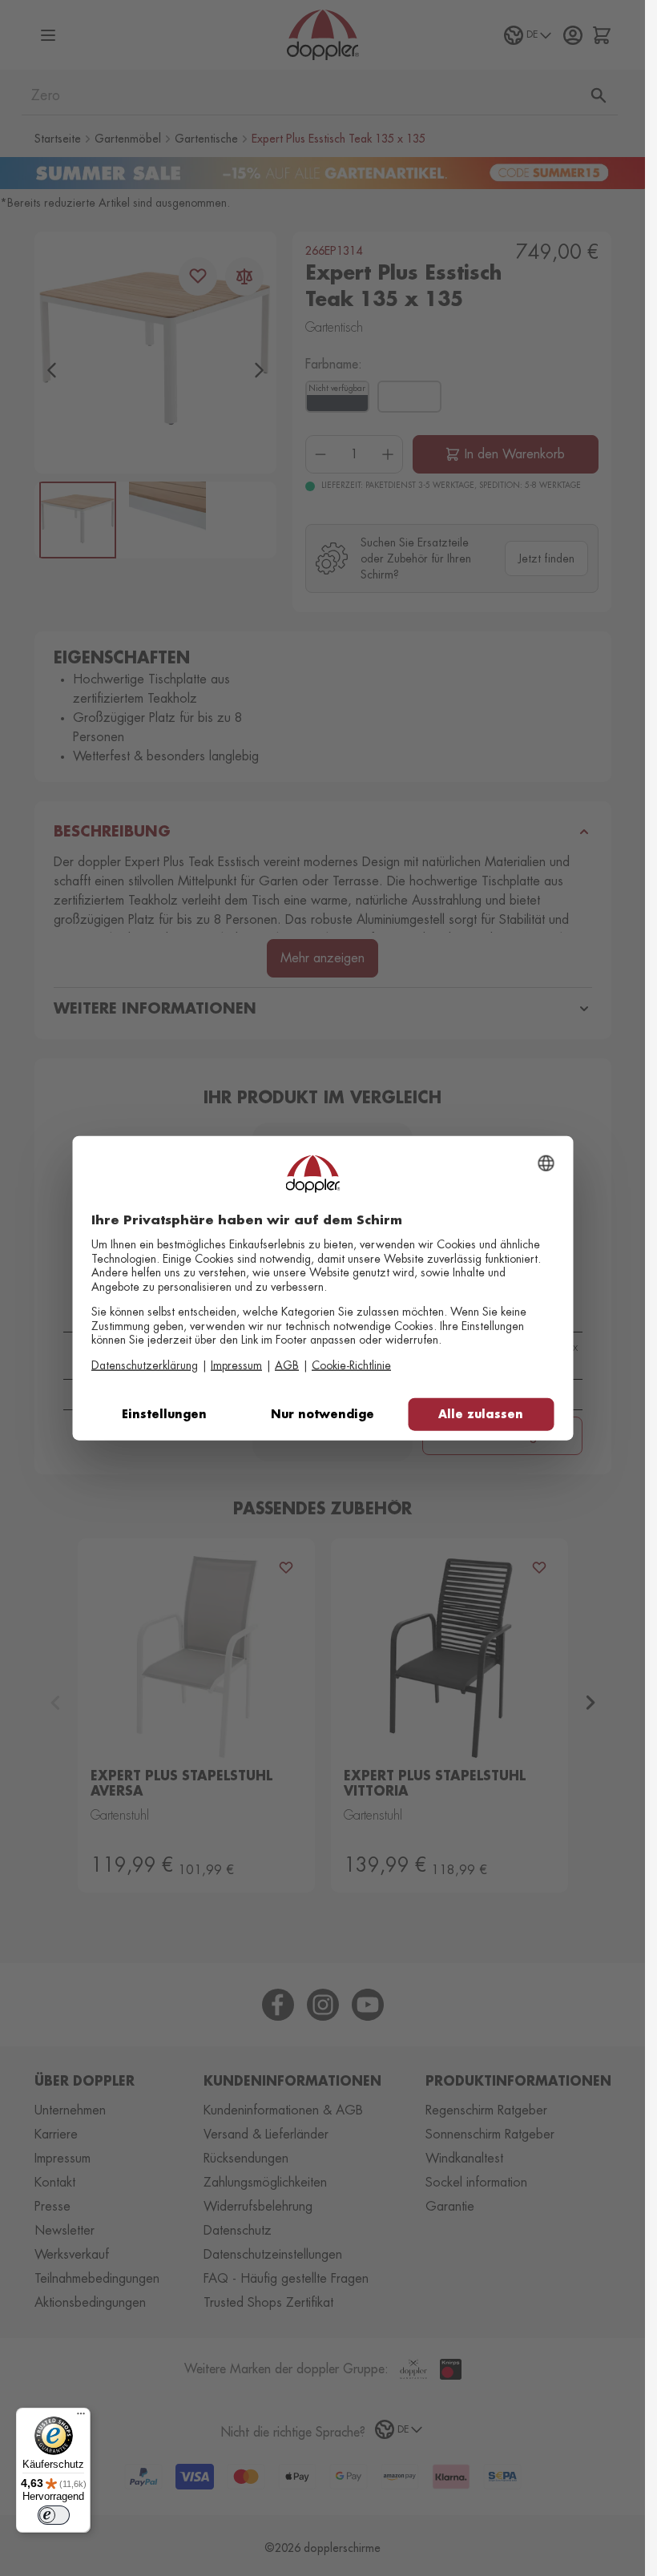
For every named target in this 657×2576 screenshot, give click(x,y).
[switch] (54, 2515)
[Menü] (81, 2417)
